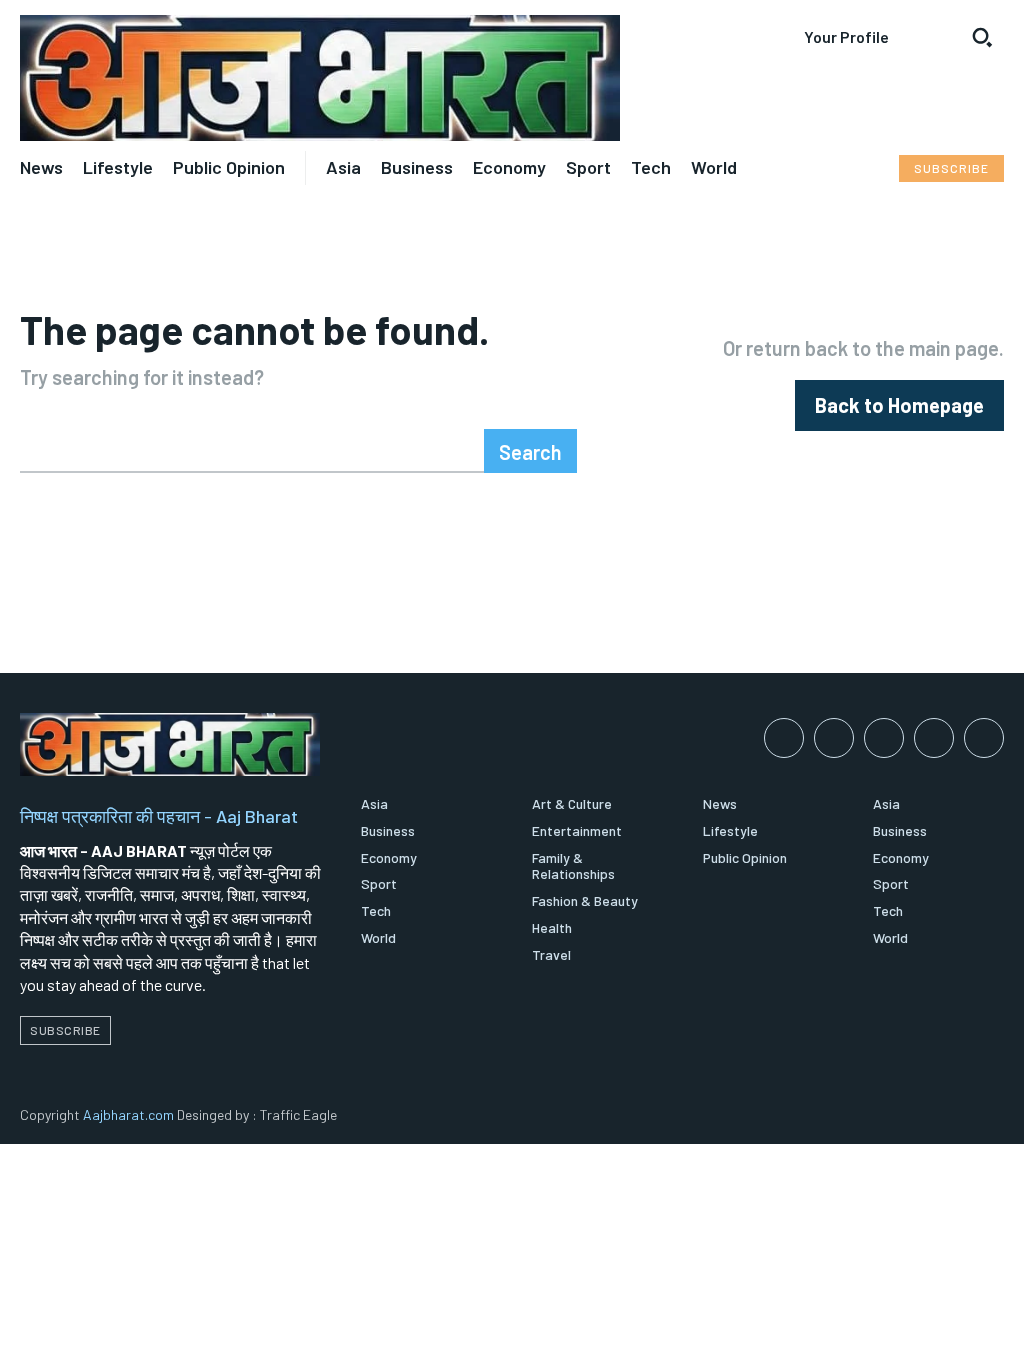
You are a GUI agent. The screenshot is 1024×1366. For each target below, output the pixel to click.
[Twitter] (984, 738)
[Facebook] (784, 738)
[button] (982, 37)
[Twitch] (934, 738)
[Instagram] (834, 738)
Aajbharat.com (128, 1114)
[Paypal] (884, 738)
